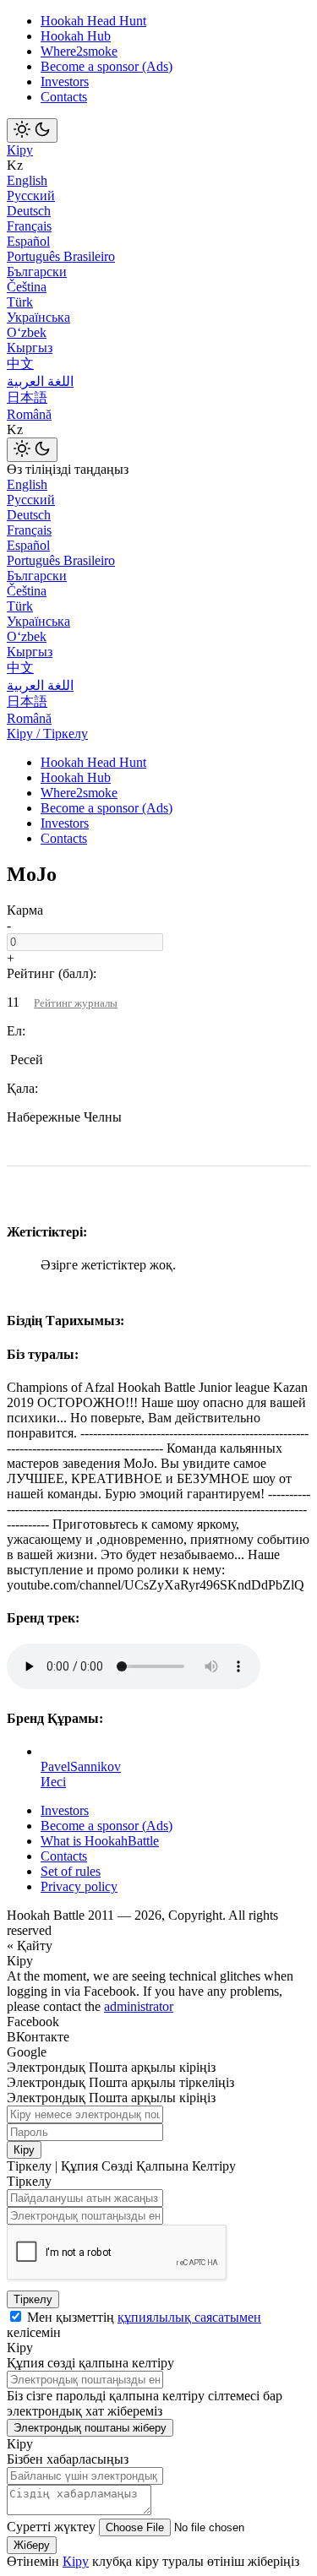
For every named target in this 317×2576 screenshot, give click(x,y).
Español (28, 241)
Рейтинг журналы (76, 1003)
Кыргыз (30, 348)
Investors (65, 82)
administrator (139, 2006)
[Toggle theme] (32, 130)
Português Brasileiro (61, 256)
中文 (20, 364)
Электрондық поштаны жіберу (90, 2428)
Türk (20, 302)
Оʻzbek (27, 332)
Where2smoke (79, 51)
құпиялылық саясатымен (189, 2317)
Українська (38, 317)
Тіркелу (33, 2299)
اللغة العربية (40, 381)
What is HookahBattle (100, 1841)
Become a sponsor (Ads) (107, 66)
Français (29, 226)
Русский (31, 196)
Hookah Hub (76, 36)
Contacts (64, 97)
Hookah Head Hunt (93, 21)
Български (37, 272)
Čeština (27, 287)
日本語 (27, 397)
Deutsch (29, 211)
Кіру (20, 150)
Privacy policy (79, 1886)
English (27, 180)
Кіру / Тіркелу (47, 734)
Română (29, 414)
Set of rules (71, 1871)
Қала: (22, 1088)
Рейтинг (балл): (52, 973)
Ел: (16, 1031)
